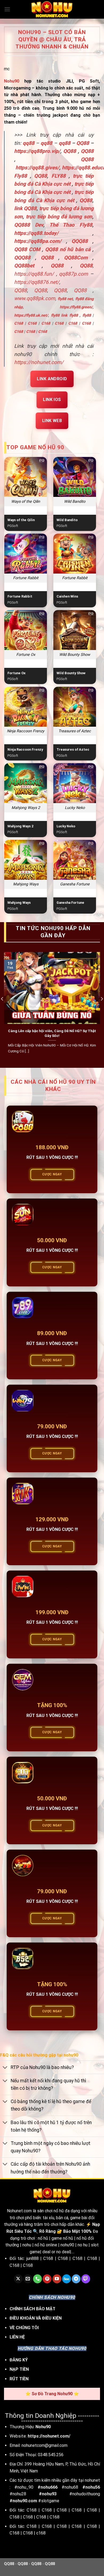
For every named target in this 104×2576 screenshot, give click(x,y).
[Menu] (7, 9)
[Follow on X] (18, 2279)
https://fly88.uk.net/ (31, 315)
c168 (41, 2533)
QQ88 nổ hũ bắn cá (68, 249)
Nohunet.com (19, 2211)
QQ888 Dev (29, 225)
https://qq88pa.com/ (38, 241)
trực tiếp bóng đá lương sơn (59, 217)
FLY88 (59, 176)
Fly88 (21, 176)
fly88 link (59, 315)
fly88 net (65, 299)
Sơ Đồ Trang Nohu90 (52, 2394)
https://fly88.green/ (76, 307)
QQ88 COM (27, 249)
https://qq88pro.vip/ (37, 151)
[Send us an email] (28, 2279)
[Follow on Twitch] (86, 2279)
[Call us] (37, 2279)
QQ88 (70, 151)
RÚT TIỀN (19, 2379)
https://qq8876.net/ (37, 282)
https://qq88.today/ (36, 233)
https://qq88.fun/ (34, 274)
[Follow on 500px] (67, 2279)
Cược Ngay (52, 1174)
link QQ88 (25, 208)
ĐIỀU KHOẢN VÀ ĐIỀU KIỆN (36, 2318)
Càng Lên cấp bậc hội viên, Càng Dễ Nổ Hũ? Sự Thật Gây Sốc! (52, 1033)
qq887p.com (73, 274)
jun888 (33, 2258)
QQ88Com (76, 258)
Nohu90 (12, 81)
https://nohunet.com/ (39, 362)
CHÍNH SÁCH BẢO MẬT (33, 2309)
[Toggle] (5, 2068)
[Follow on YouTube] (57, 2279)
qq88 (46, 143)
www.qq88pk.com (35, 298)
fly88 (74, 315)
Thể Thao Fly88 (71, 225)
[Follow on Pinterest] (47, 2279)
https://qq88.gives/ (37, 168)
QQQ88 (80, 241)
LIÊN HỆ (17, 2337)
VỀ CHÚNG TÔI (24, 2328)
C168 (19, 323)
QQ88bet (24, 266)
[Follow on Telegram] (76, 2279)
